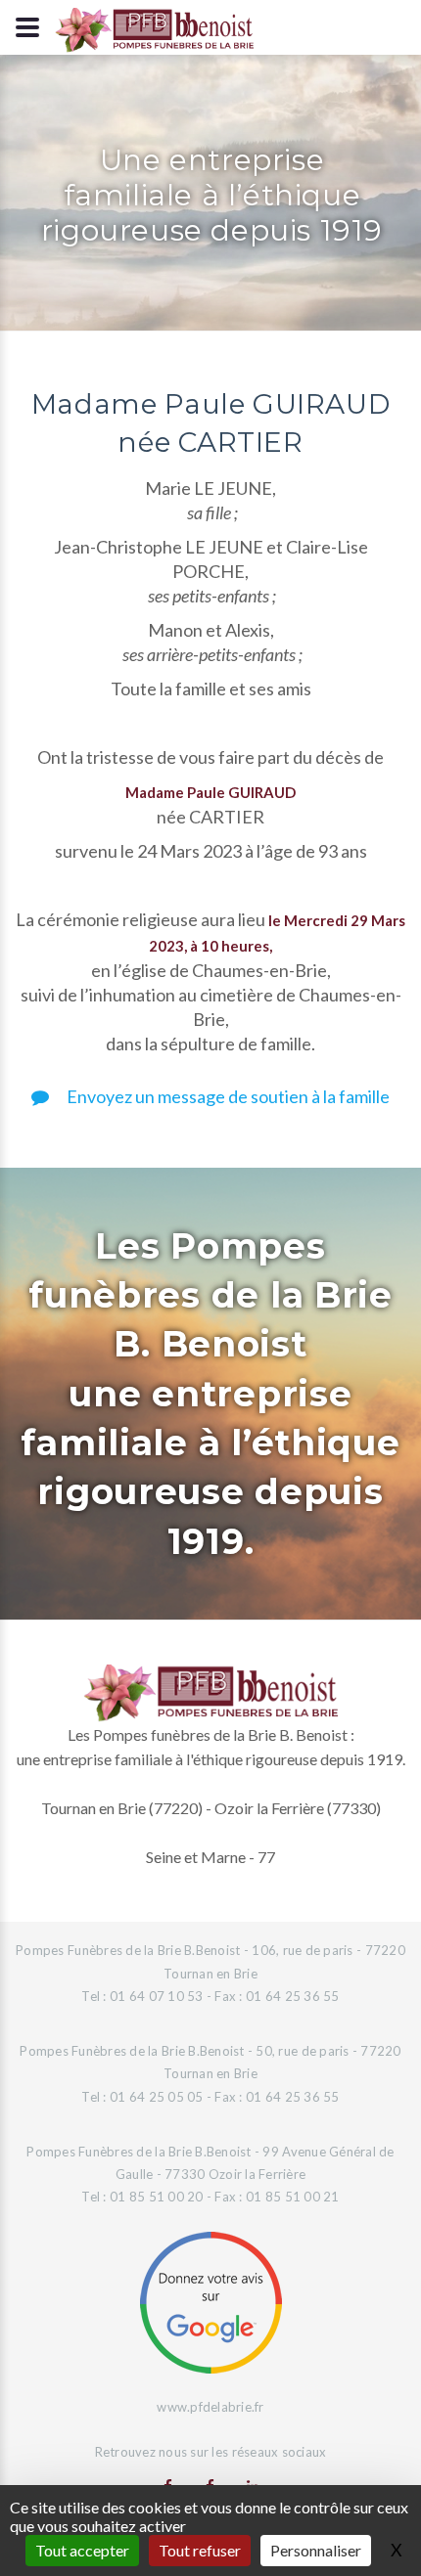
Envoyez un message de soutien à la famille (227, 1096)
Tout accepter (82, 2550)
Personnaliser (316, 2550)
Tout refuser (200, 2550)
